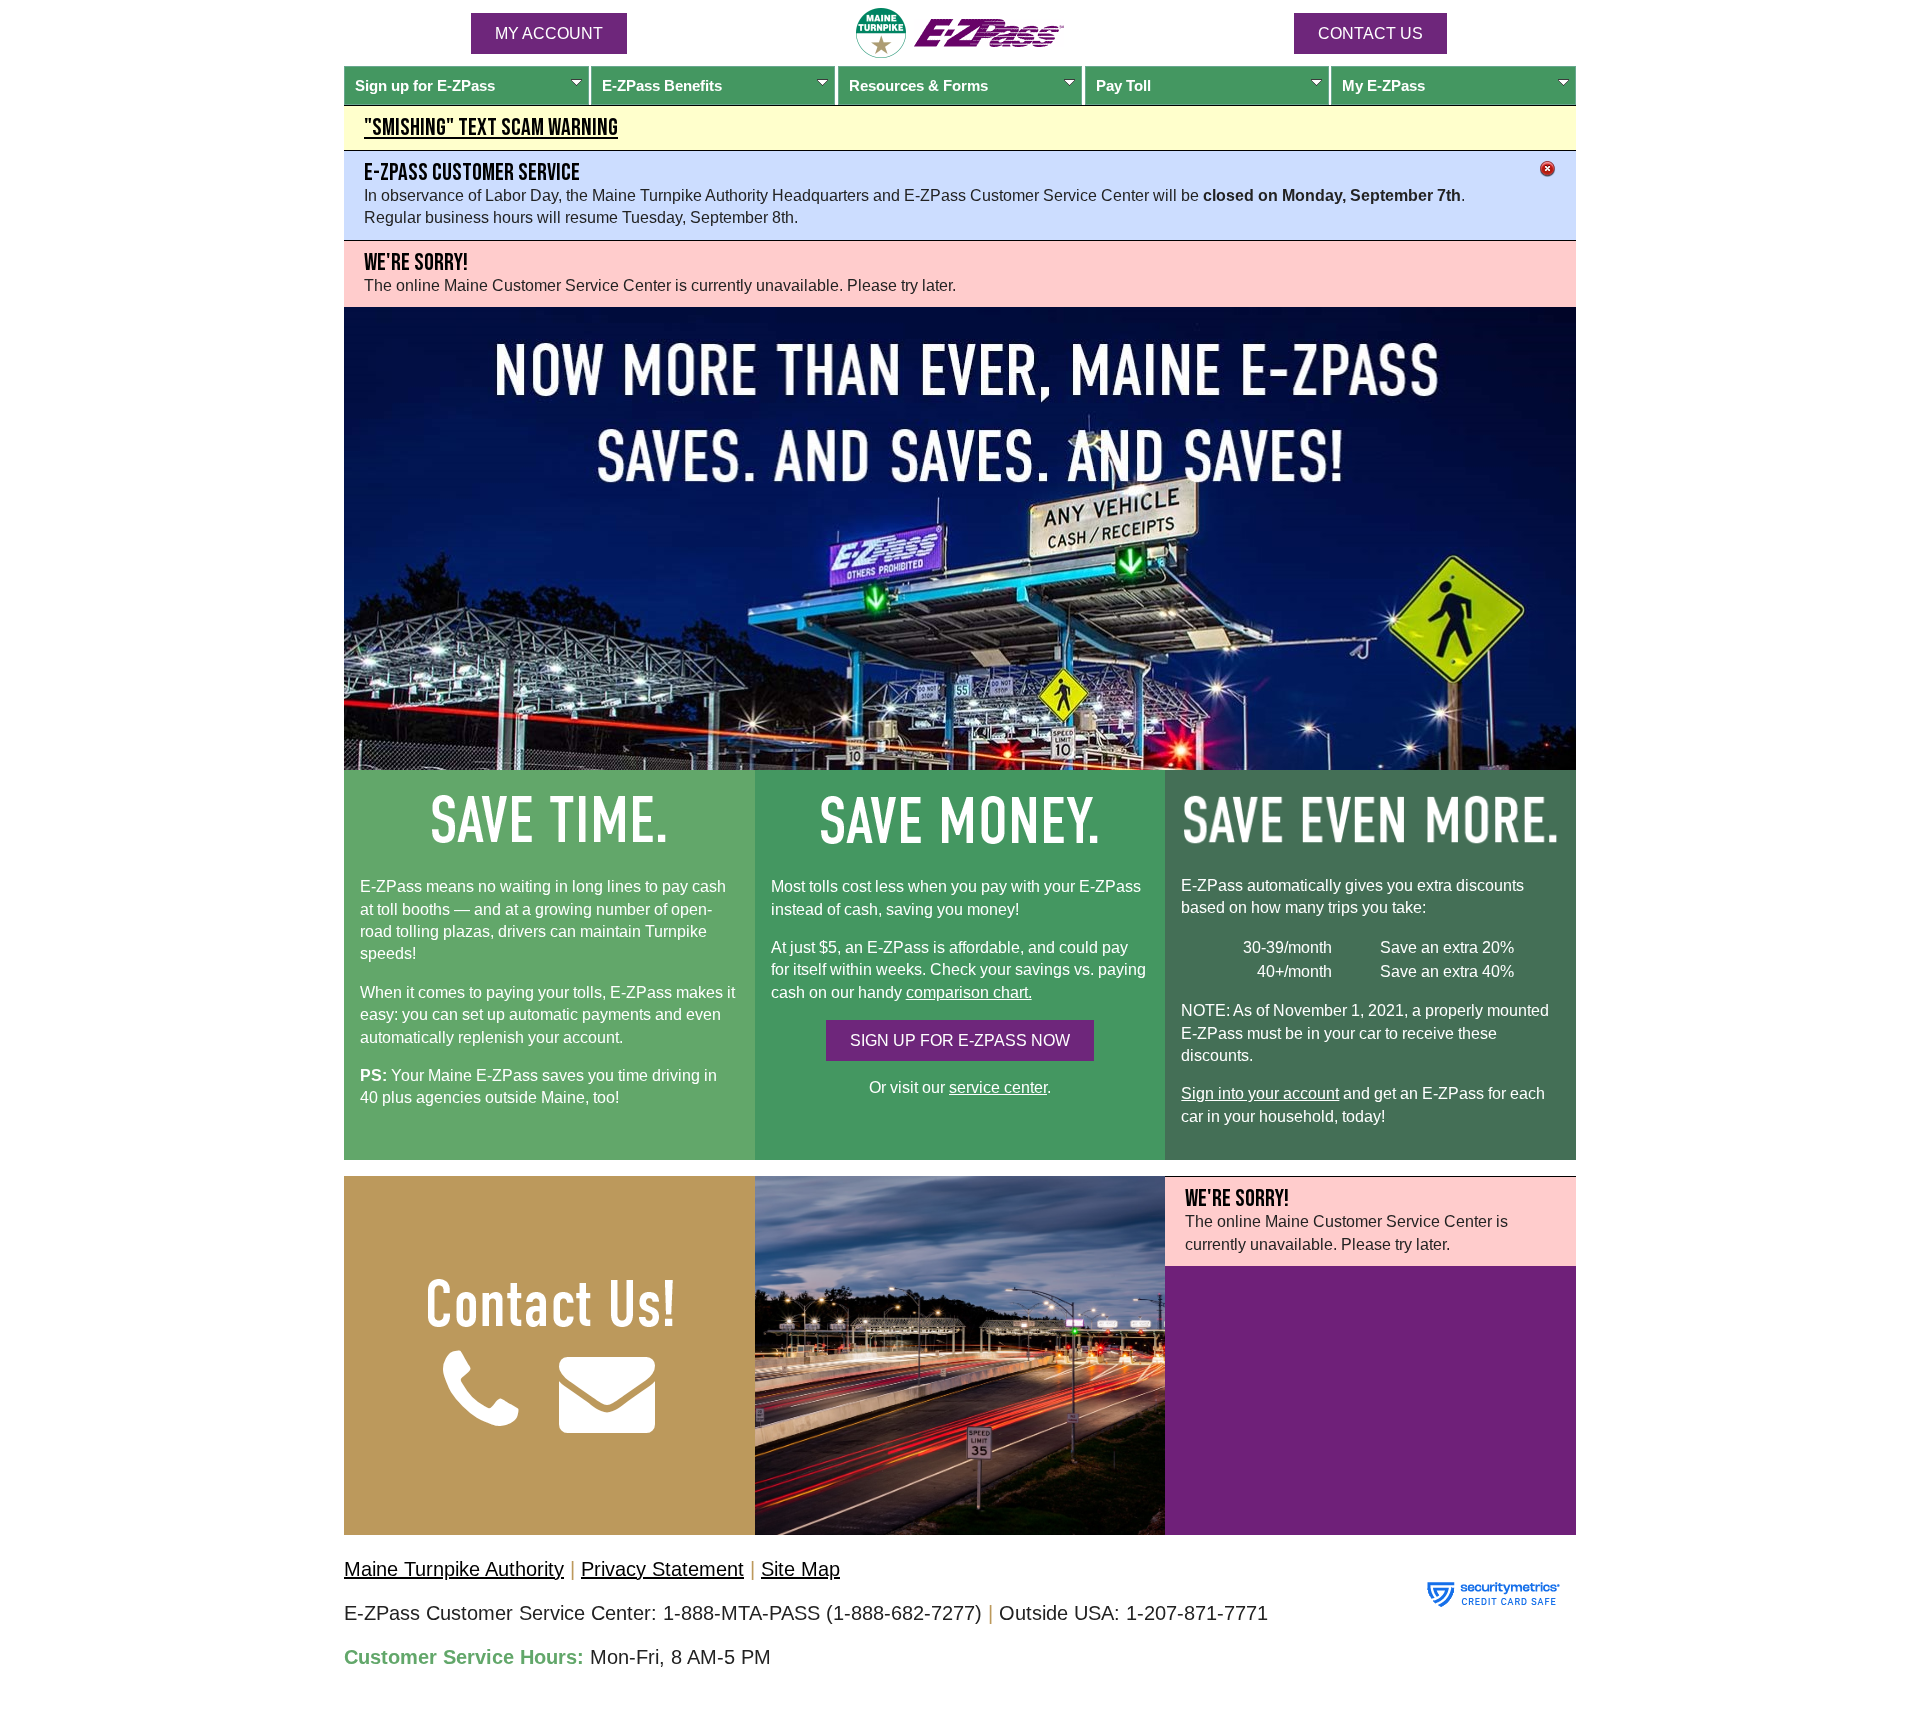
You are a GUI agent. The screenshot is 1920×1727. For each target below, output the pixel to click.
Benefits (662, 85)
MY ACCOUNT (549, 33)
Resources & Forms (918, 85)
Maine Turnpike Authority (454, 1569)
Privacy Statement (662, 1569)
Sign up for (425, 85)
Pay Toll (1123, 85)
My (1383, 85)
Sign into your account (1260, 1093)
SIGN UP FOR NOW (960, 1040)
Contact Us (1370, 33)
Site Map (800, 1569)
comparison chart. (969, 992)
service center (998, 1087)
